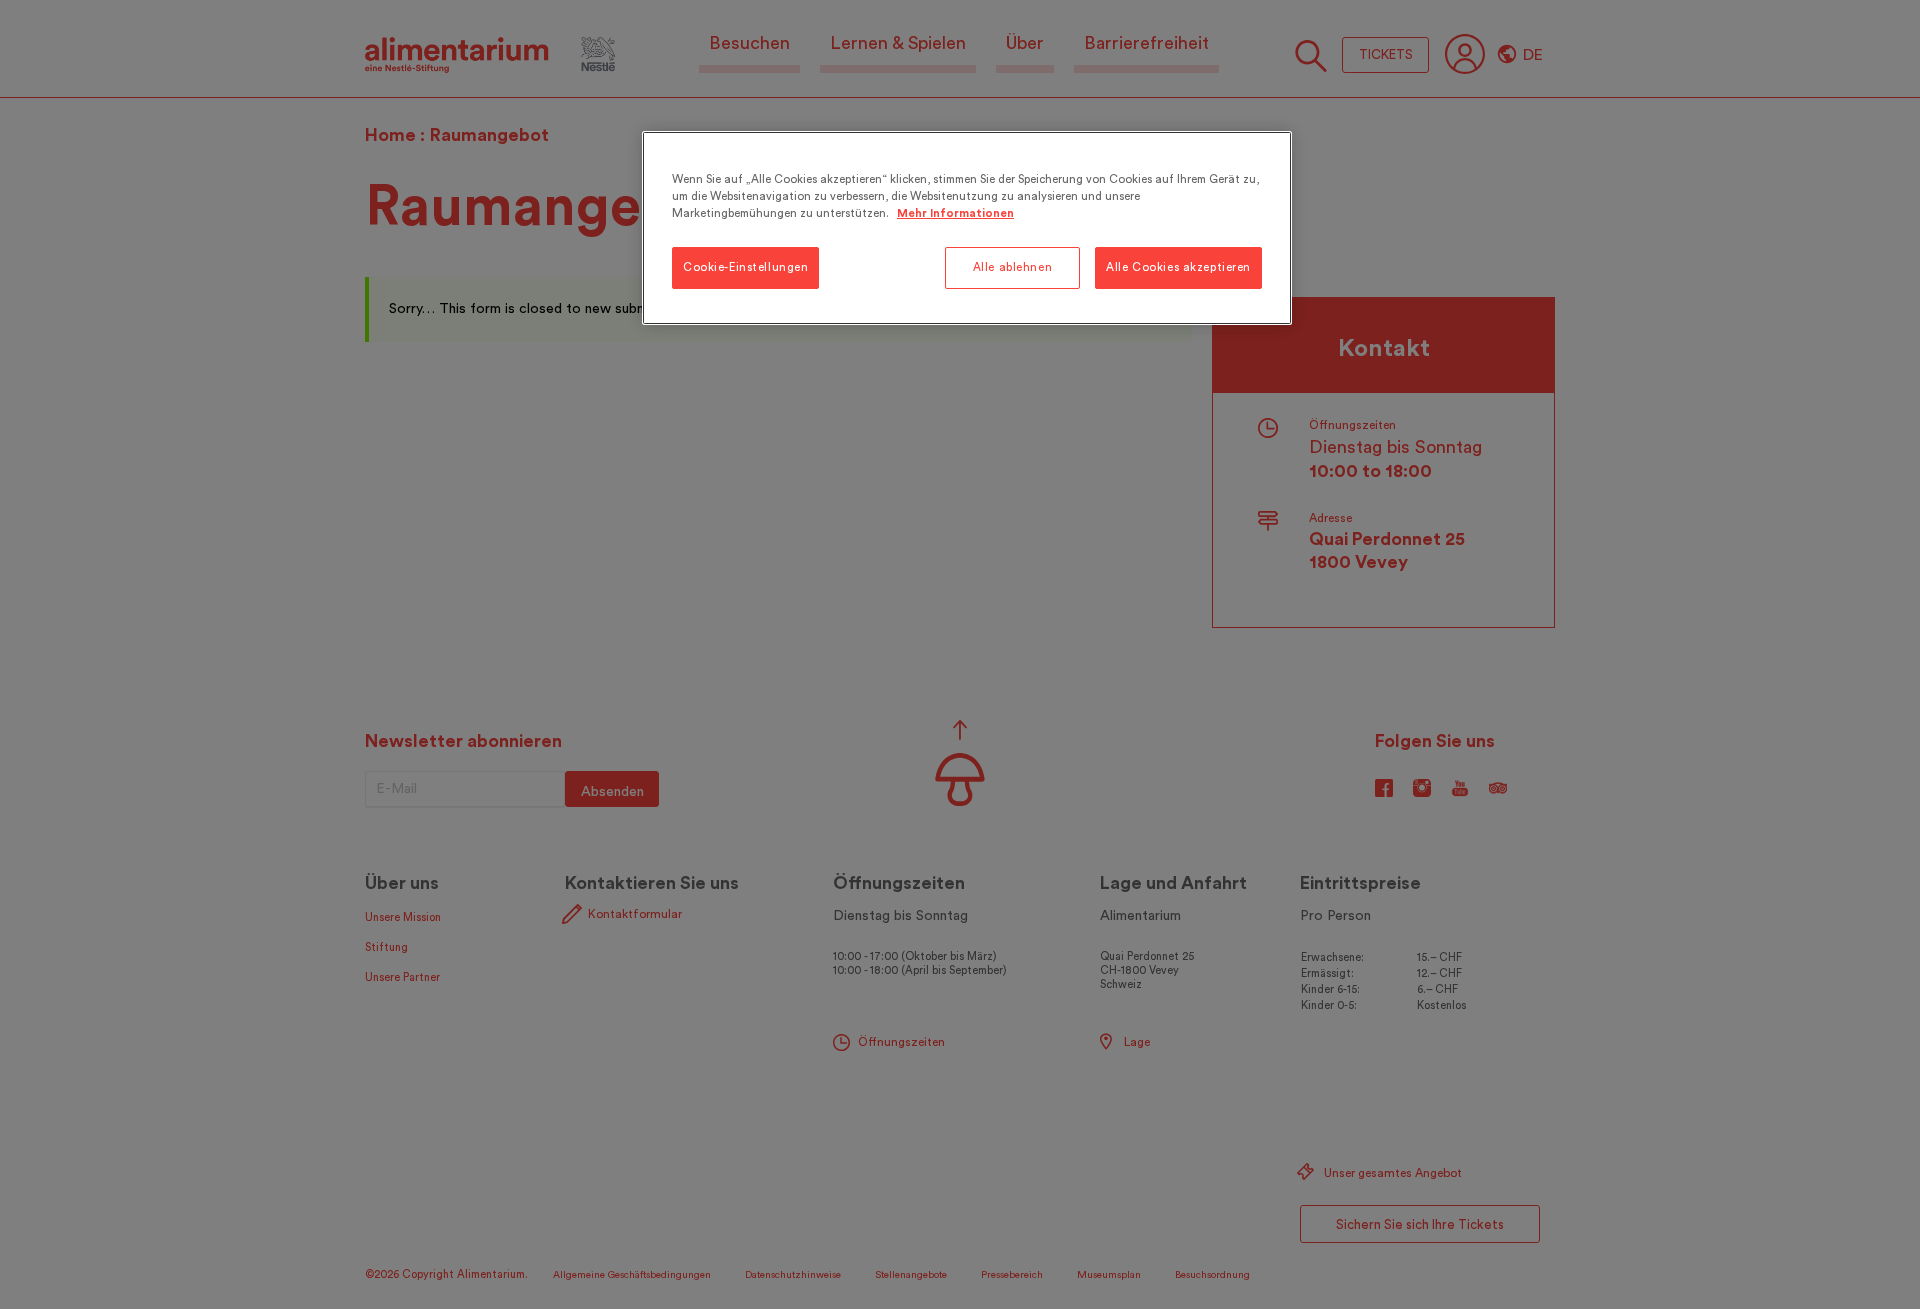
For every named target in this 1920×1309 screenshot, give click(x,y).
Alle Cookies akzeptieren (1178, 267)
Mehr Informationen (955, 213)
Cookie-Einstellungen (745, 267)
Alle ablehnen (1012, 267)
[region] (967, 228)
